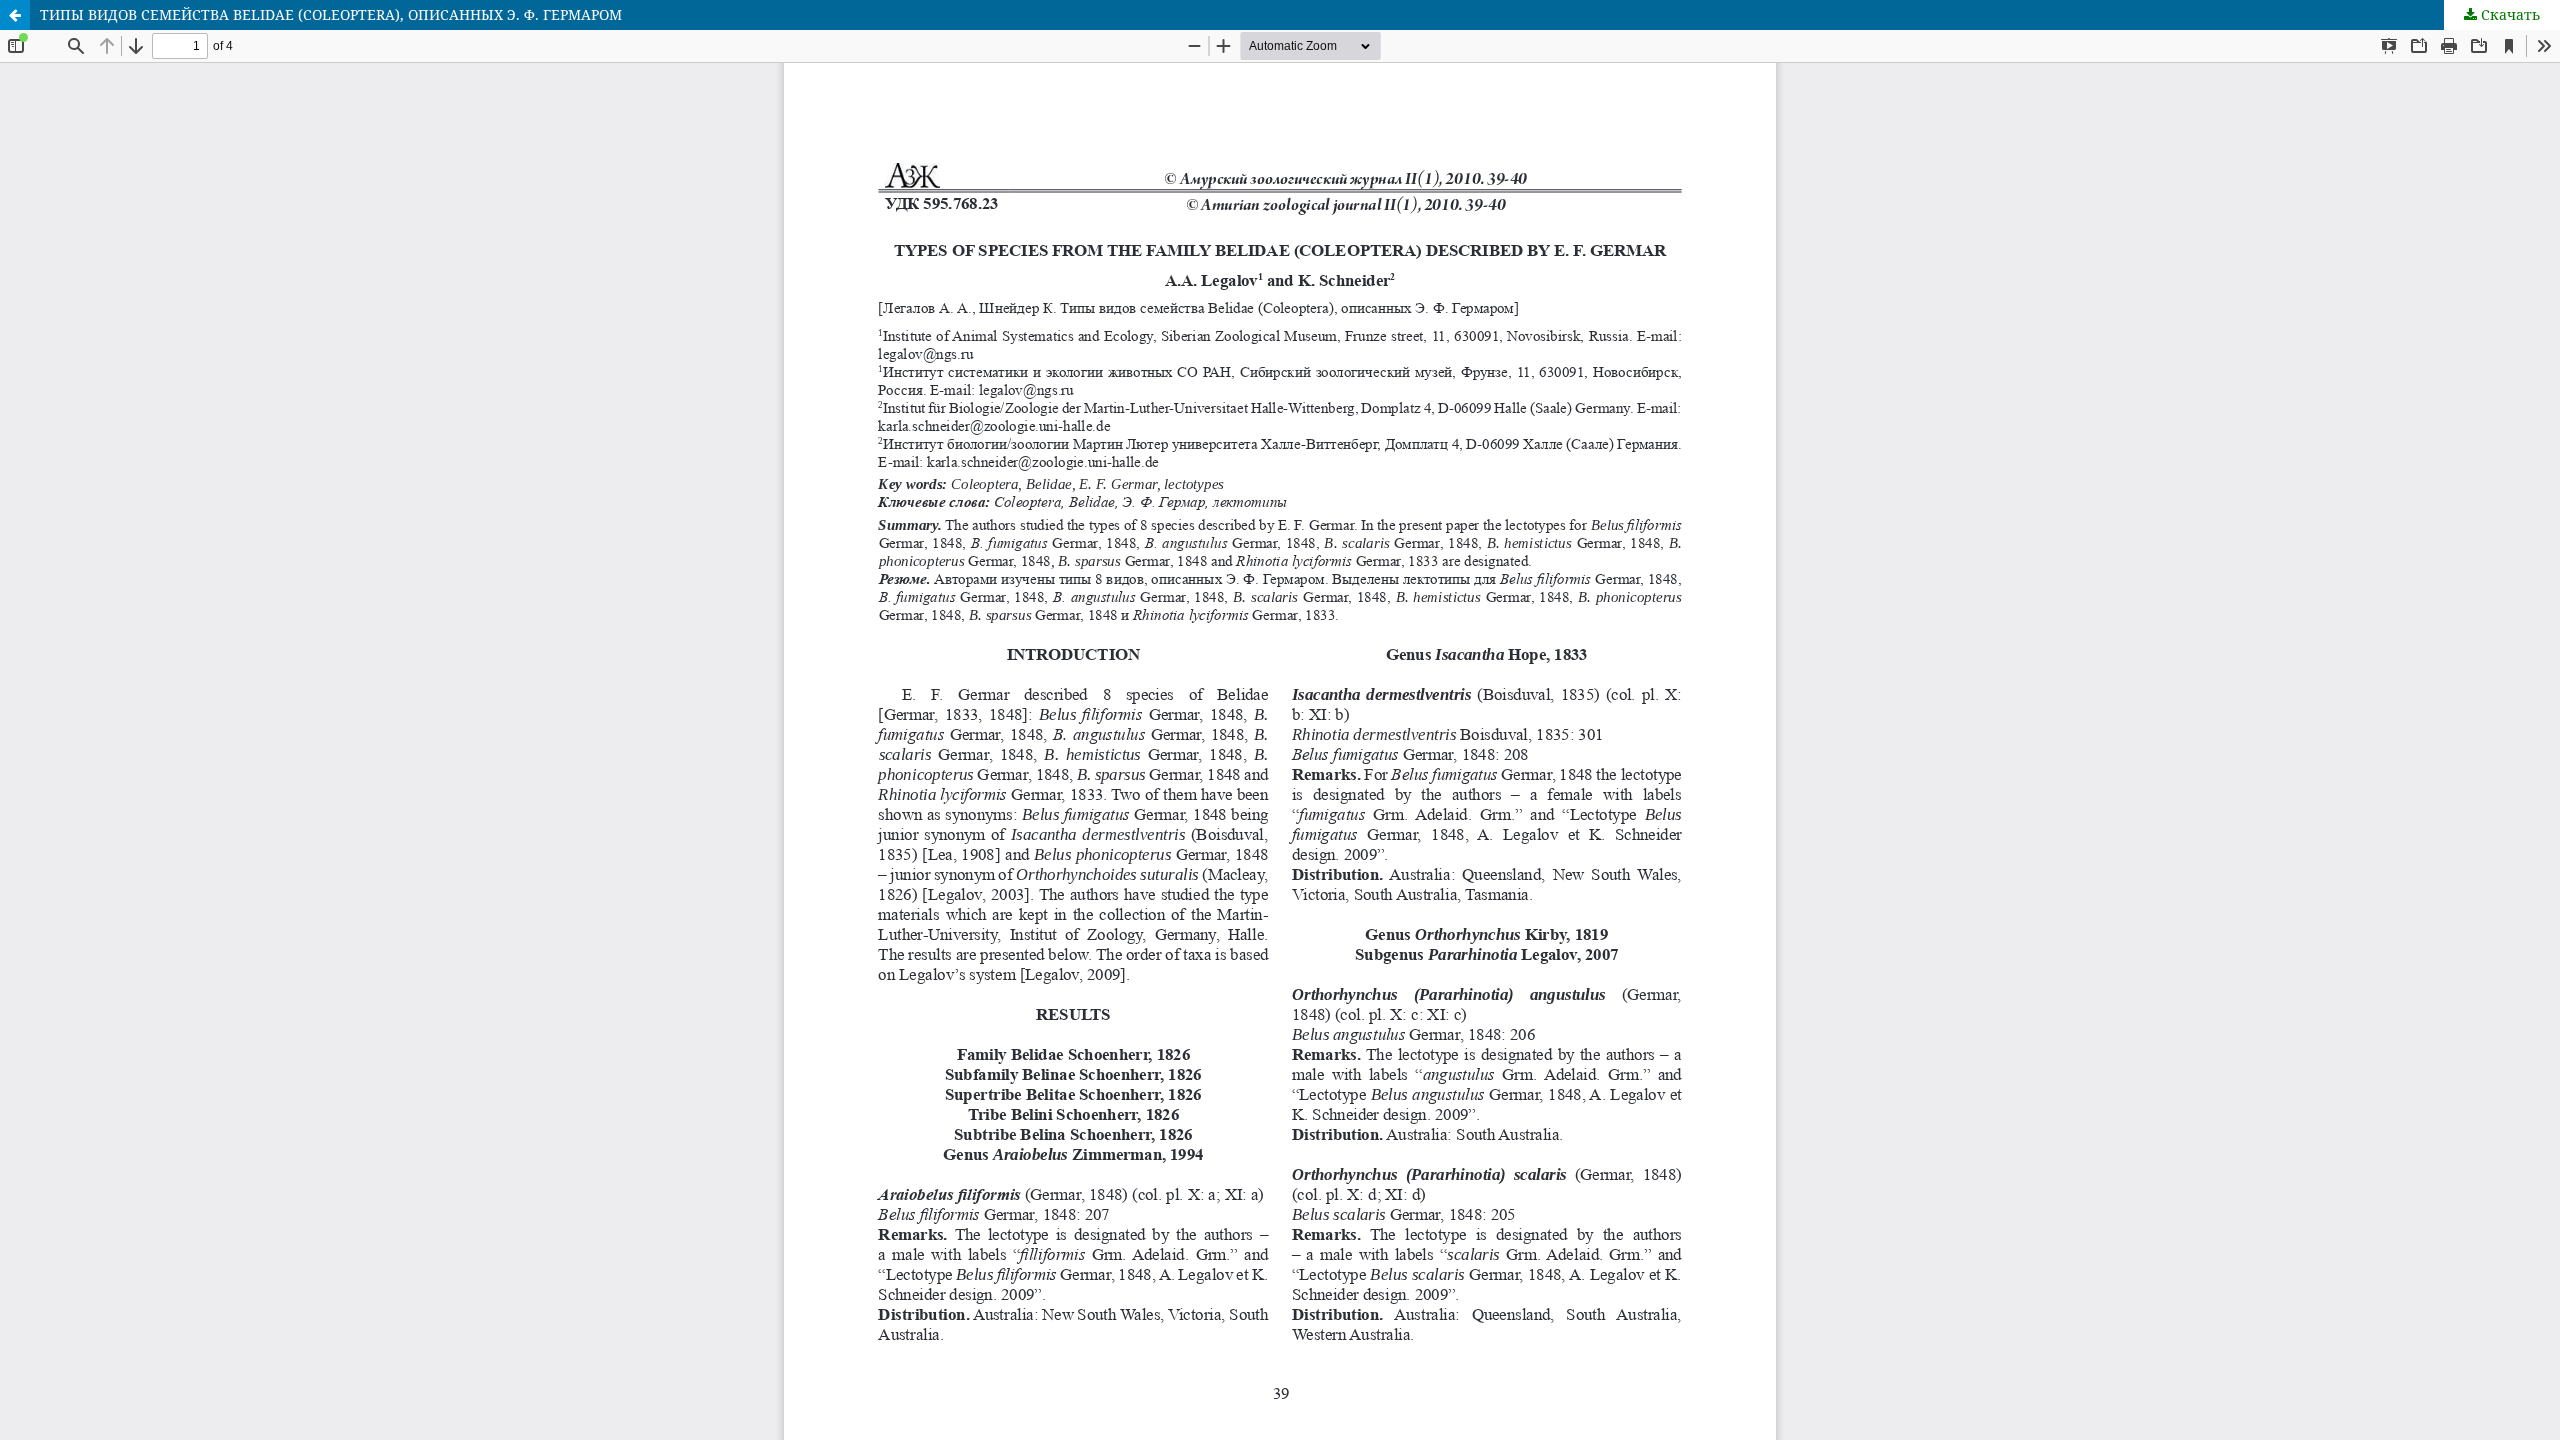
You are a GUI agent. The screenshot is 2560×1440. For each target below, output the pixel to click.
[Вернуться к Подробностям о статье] (15, 15)
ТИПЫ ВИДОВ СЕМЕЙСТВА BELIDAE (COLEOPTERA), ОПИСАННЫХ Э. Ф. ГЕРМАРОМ (331, 14)
